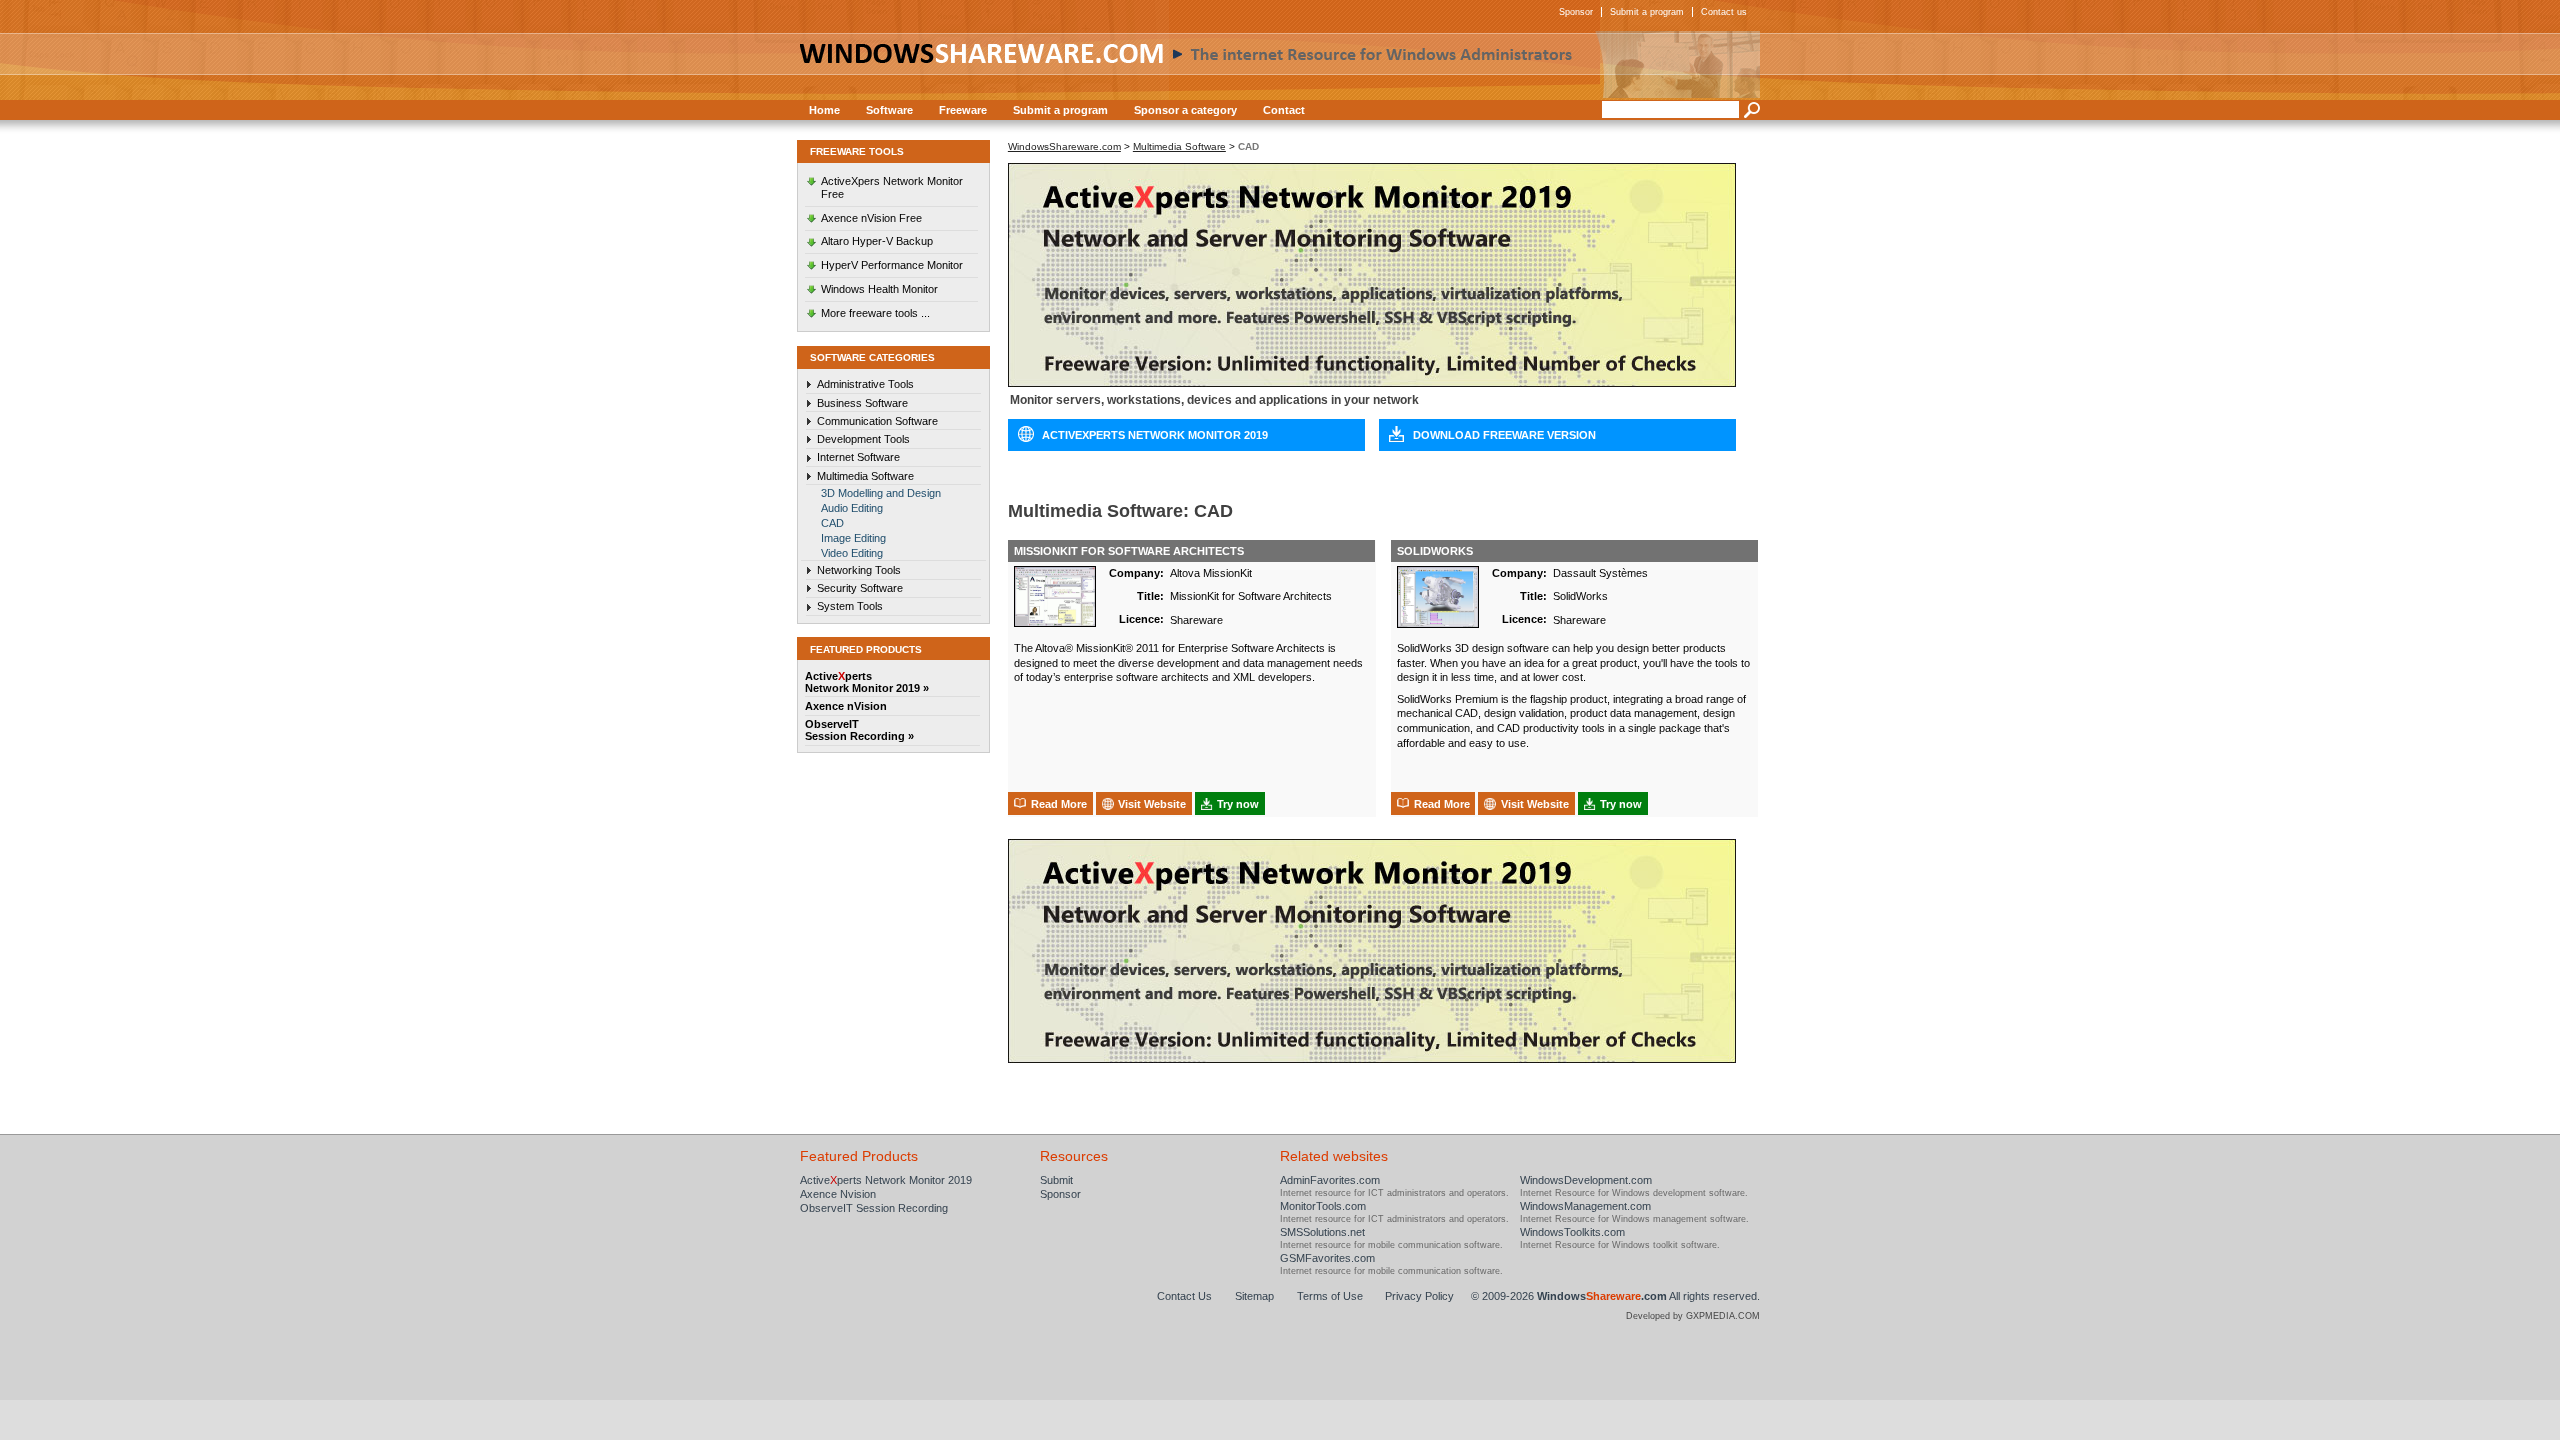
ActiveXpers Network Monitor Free (892, 187)
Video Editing (852, 553)
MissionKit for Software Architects (1129, 551)
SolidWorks (1435, 551)
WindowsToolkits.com (1572, 1232)
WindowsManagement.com (1585, 1206)
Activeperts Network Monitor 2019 (886, 1180)
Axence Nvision (838, 1194)
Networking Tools (859, 570)
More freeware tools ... (875, 313)
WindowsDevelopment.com (1586, 1180)
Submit (1056, 1180)
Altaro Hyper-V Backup (877, 241)
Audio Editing (852, 508)
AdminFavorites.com (1330, 1180)
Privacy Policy (1419, 1296)
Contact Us (1184, 1296)
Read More (1059, 804)
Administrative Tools (865, 384)
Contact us (1724, 12)
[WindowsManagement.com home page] (1280, 64)
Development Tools (863, 439)
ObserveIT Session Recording (874, 1208)
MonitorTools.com (1323, 1206)
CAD (832, 523)
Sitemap (1254, 1296)
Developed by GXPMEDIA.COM (1693, 1316)
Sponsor (1576, 12)
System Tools (850, 606)
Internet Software (858, 457)
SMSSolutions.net (1322, 1232)
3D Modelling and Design (881, 493)
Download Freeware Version (1504, 435)
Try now (1238, 804)
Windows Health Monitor (879, 289)
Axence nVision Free (871, 218)
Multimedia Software (865, 476)
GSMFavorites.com (1327, 1258)
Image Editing (853, 538)
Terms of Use (1330, 1296)
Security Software (860, 588)
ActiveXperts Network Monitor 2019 (1155, 435)
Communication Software (877, 421)
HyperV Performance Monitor (892, 265)
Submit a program (1647, 12)
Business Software (862, 403)
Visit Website (1152, 804)
